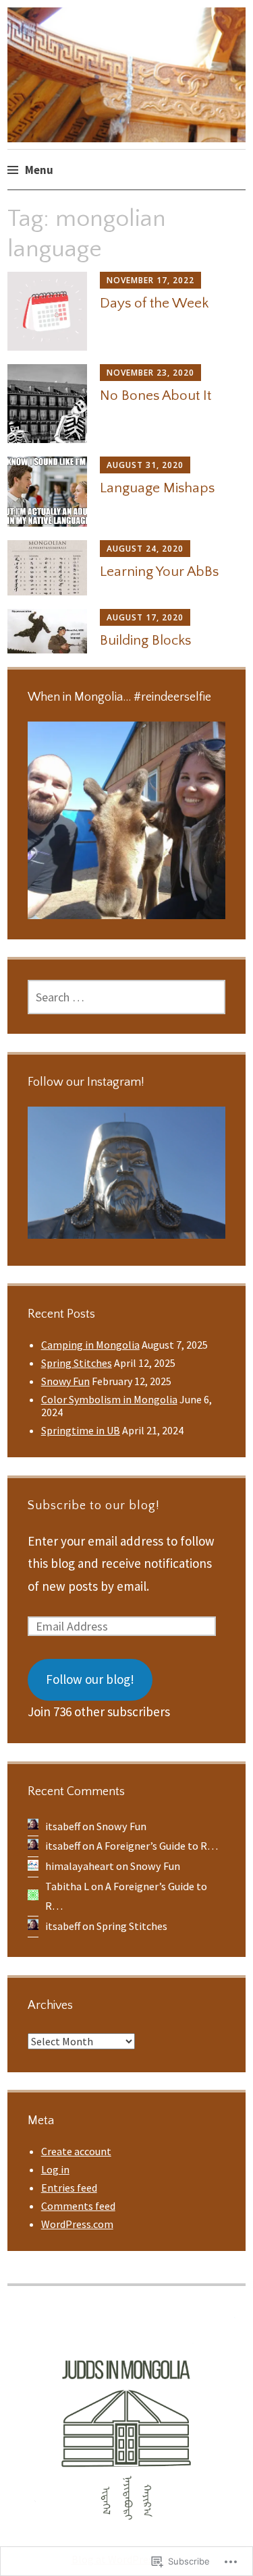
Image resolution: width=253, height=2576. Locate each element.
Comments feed (78, 2206)
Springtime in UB (81, 1430)
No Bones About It (156, 396)
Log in (55, 2169)
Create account (76, 2151)
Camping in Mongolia (90, 1345)
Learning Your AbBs (159, 572)
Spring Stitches (77, 1363)
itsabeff (63, 1826)
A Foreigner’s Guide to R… (157, 1846)
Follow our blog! (90, 1679)
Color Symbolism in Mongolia (109, 1399)
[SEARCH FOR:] (127, 997)
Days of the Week (154, 303)
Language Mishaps (157, 488)
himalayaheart (80, 1866)
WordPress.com (77, 2224)
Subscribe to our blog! (94, 1506)
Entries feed (69, 2188)
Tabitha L (67, 1886)
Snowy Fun (65, 1381)
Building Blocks (145, 640)
